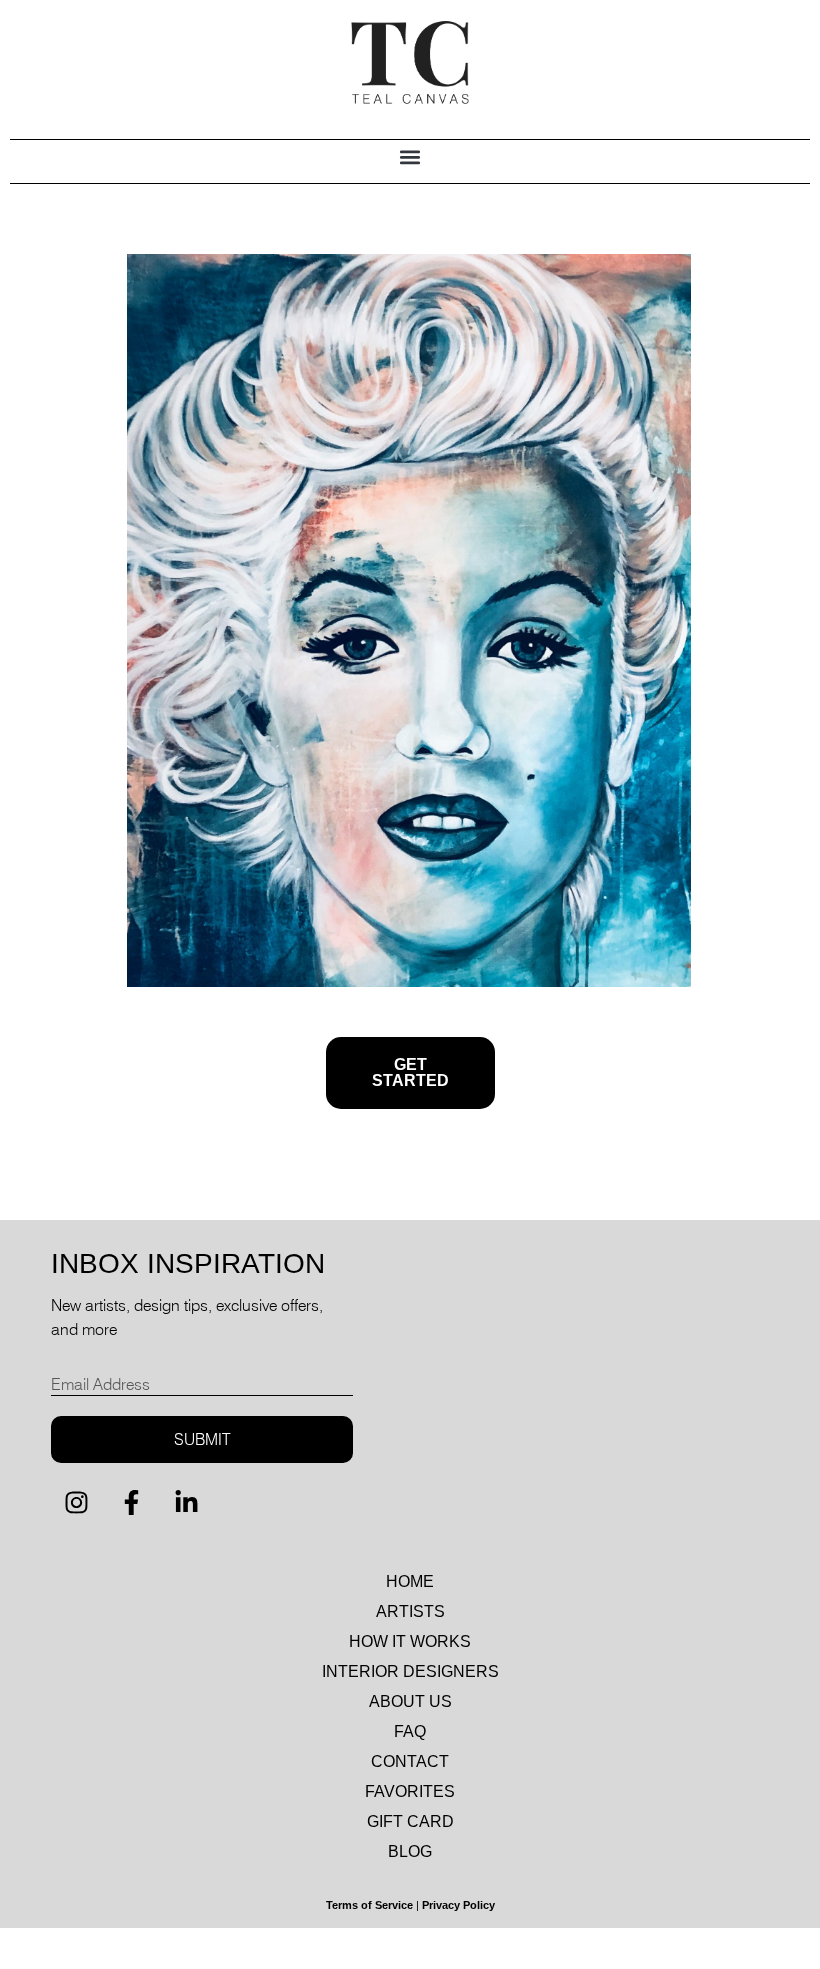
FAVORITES (410, 1791)
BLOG (410, 1851)
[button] (410, 156)
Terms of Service (369, 1905)
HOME (410, 1581)
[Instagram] (76, 1503)
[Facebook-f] (131, 1503)
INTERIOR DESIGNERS (410, 1671)
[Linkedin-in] (186, 1503)
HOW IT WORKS (410, 1641)
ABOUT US (410, 1701)
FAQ (410, 1731)
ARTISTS (410, 1611)
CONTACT (410, 1761)
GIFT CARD (410, 1821)
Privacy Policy (458, 1905)
